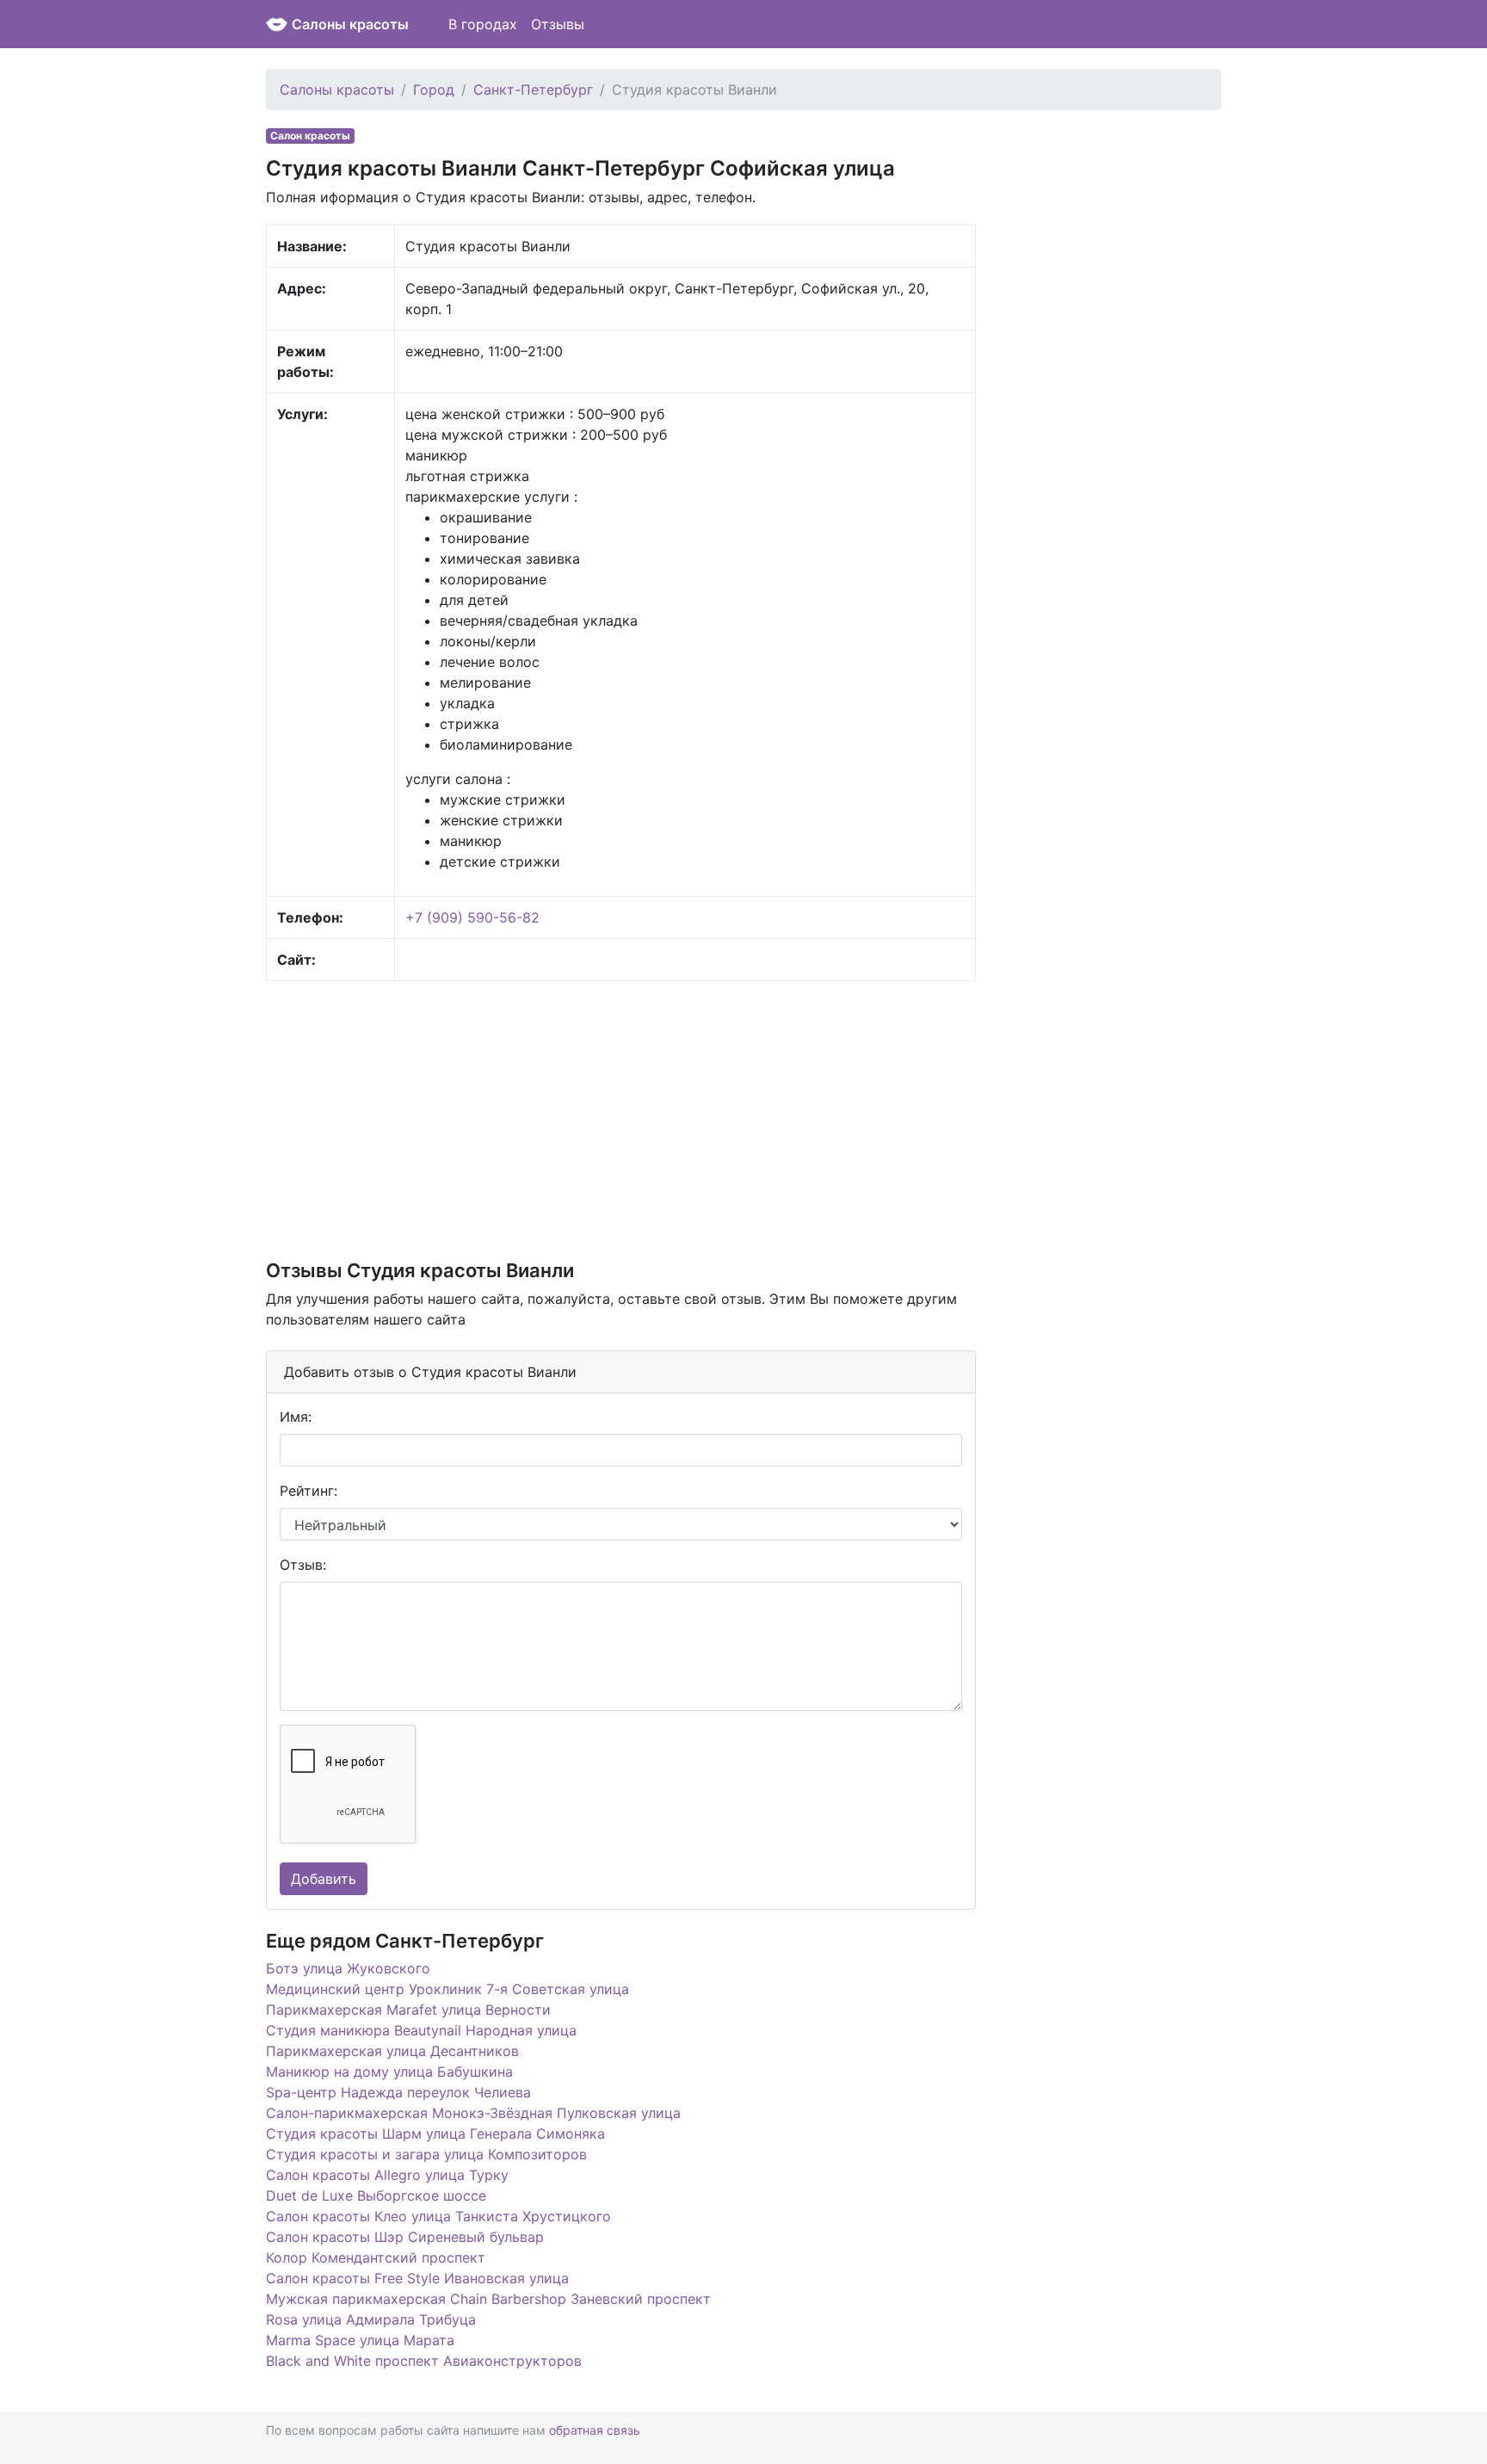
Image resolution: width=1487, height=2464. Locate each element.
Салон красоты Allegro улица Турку (387, 2175)
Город (434, 90)
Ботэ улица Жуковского (348, 1968)
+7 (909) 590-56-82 (472, 917)
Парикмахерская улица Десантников (392, 2051)
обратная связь (595, 2430)
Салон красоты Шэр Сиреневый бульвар (405, 2237)
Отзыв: (303, 1565)
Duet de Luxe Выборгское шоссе (376, 2195)
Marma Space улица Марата (360, 2340)
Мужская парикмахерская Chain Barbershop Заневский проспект (488, 2299)
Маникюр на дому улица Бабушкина (389, 2072)
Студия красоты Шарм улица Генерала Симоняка (435, 2134)
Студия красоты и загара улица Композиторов (426, 2154)
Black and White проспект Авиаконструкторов (424, 2361)
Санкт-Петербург (533, 90)
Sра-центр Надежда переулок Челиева (398, 2092)
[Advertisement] (621, 1119)
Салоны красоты (350, 24)
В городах (483, 24)
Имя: (296, 1417)
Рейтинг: (309, 1491)
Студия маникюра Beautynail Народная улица (421, 2030)
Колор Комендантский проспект (376, 2257)
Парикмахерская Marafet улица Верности (408, 2010)
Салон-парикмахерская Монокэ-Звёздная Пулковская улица (473, 2113)
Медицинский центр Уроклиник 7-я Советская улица (447, 1989)
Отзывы (558, 24)
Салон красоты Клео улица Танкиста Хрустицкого (438, 2216)
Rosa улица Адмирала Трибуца (371, 2319)
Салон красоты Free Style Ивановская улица (417, 2278)
